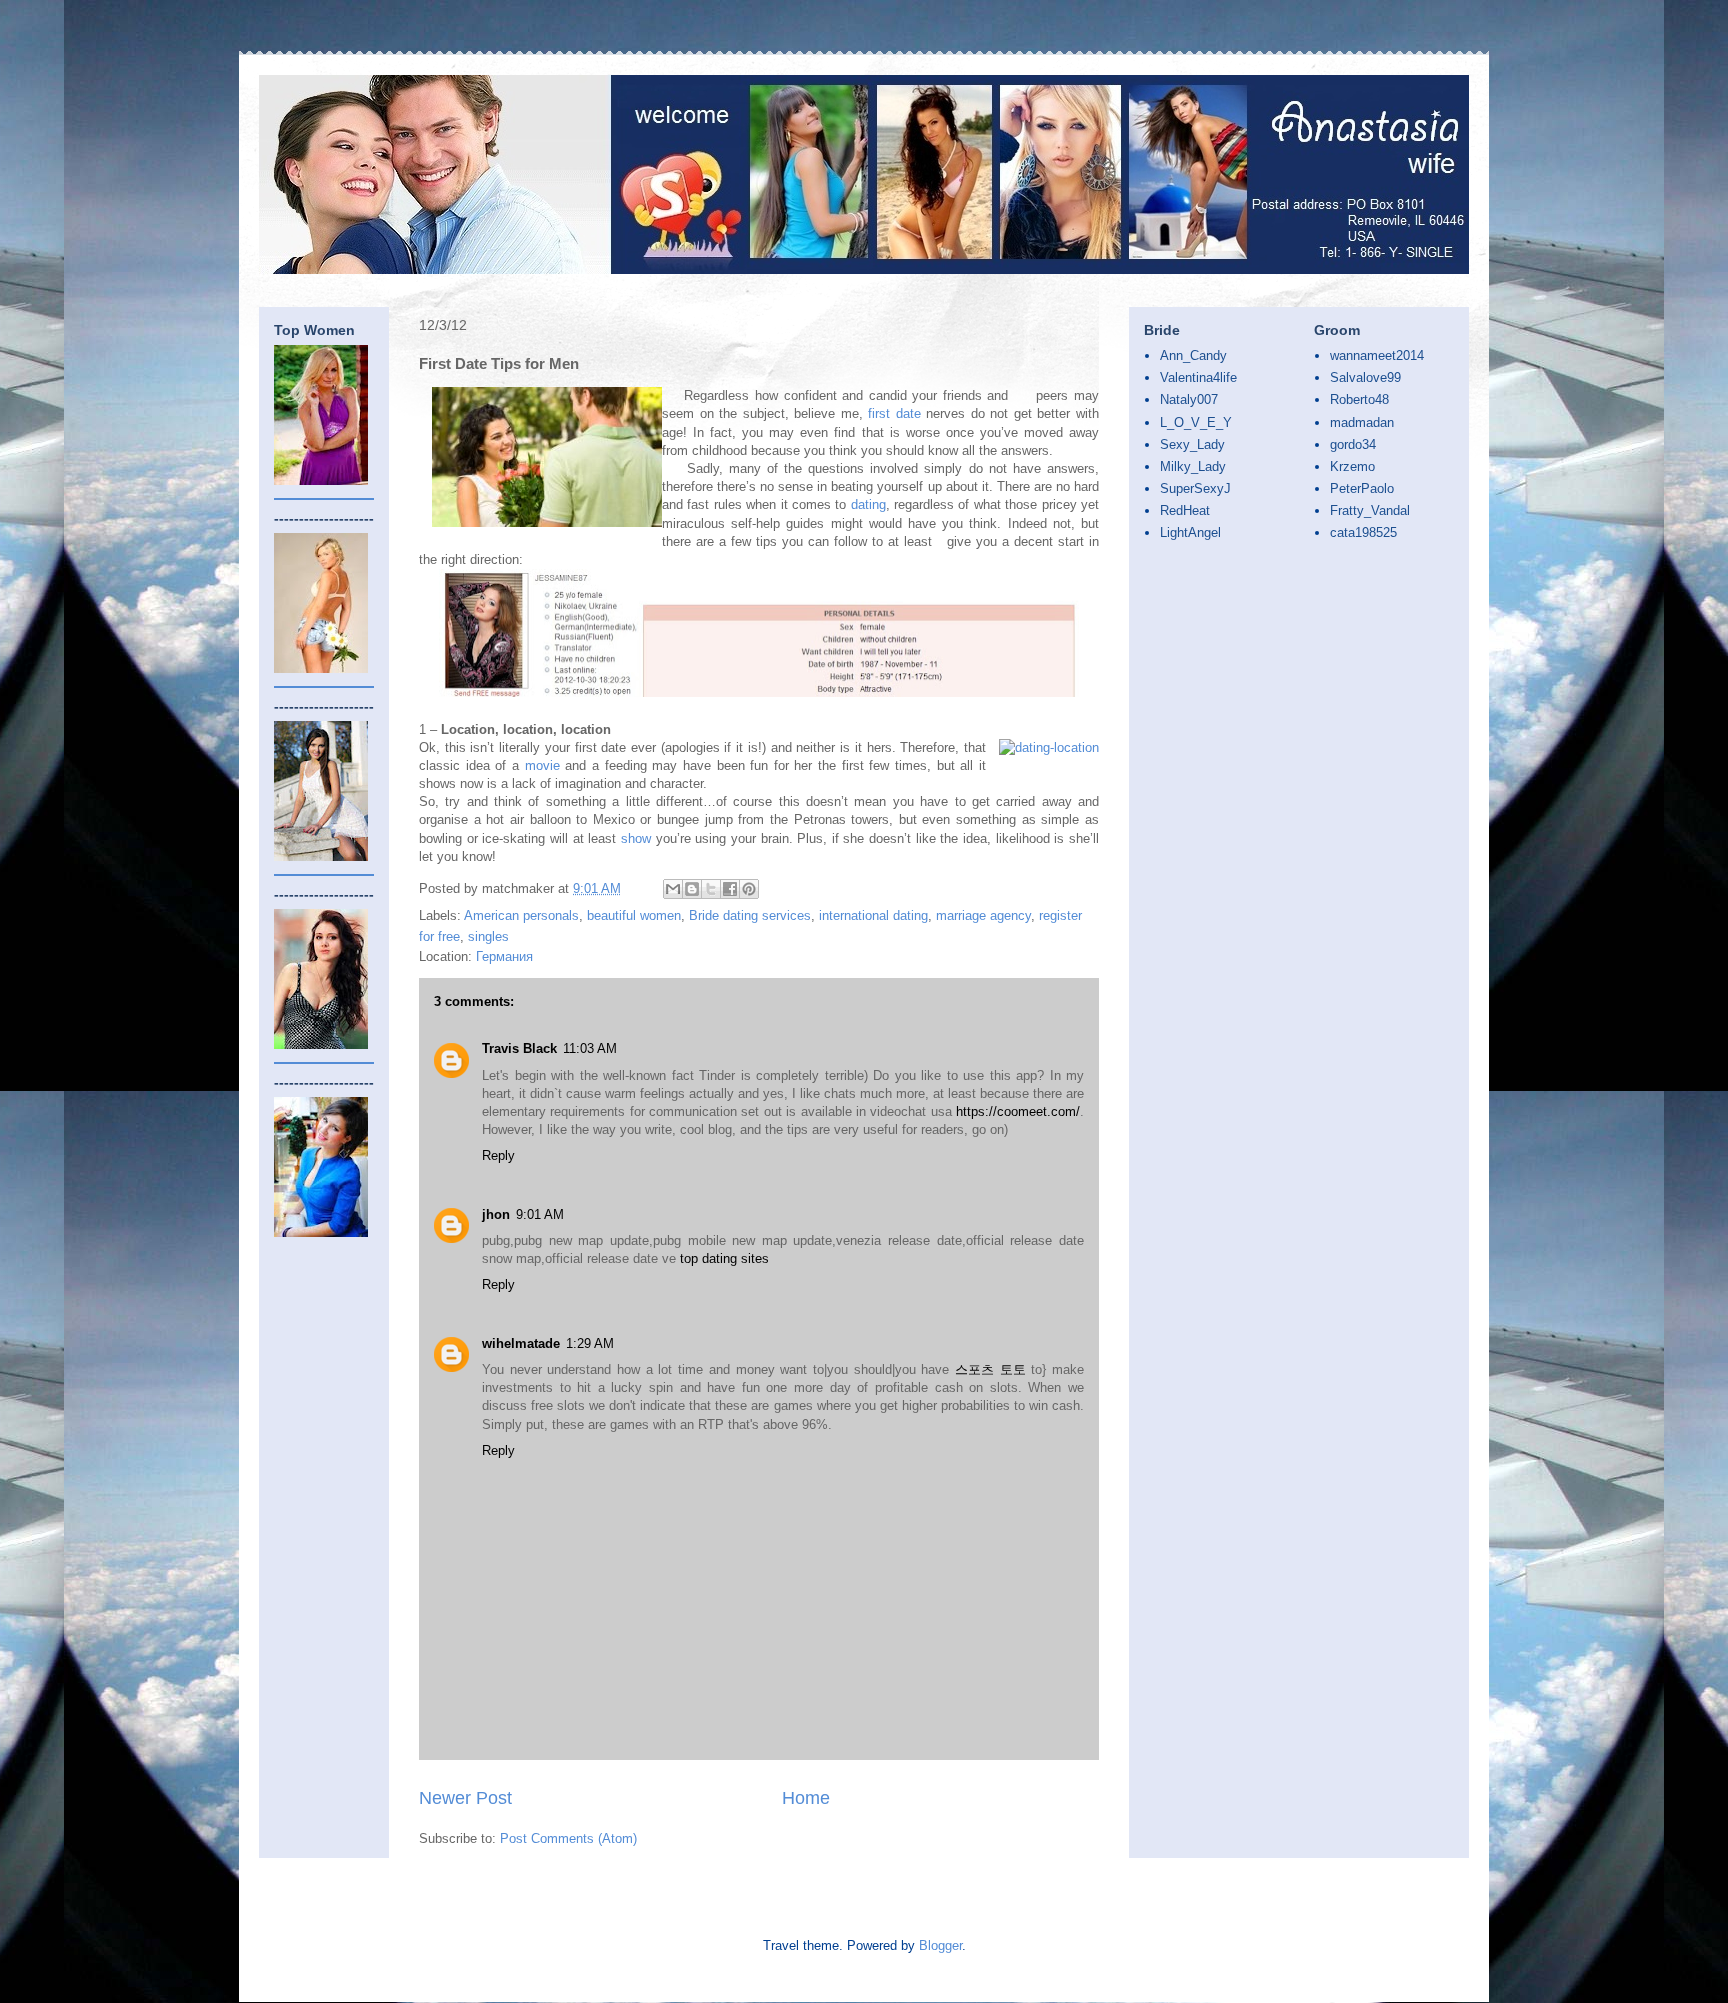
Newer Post (465, 1798)
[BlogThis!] (692, 889)
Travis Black (519, 1048)
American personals (521, 915)
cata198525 (1363, 532)
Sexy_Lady (1192, 444)
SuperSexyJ (1195, 488)
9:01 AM (540, 1214)
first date (894, 413)
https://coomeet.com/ (1018, 1111)
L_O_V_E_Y (1196, 422)
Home (806, 1798)
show (636, 838)
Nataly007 (1189, 399)
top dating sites (724, 1258)
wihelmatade (521, 1343)
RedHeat (1185, 510)
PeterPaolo (1362, 488)
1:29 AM (590, 1343)
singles (488, 936)
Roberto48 (1359, 399)
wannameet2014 (1377, 355)
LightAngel (1190, 532)
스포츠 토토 (990, 1369)
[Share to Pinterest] (749, 889)
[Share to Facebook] (730, 889)
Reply (498, 1155)
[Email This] (673, 889)
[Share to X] (711, 889)
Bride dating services (750, 915)
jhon (496, 1214)
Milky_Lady (1193, 466)
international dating (873, 915)
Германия (504, 956)
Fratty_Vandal (1370, 510)
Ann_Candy (1193, 355)
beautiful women (634, 915)
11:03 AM (590, 1048)
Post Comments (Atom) (568, 1838)
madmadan (1362, 422)
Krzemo (1352, 466)
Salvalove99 (1365, 377)
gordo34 (1353, 444)
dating (868, 504)
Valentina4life (1198, 377)
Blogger (940, 1945)
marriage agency (983, 915)
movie (542, 765)
